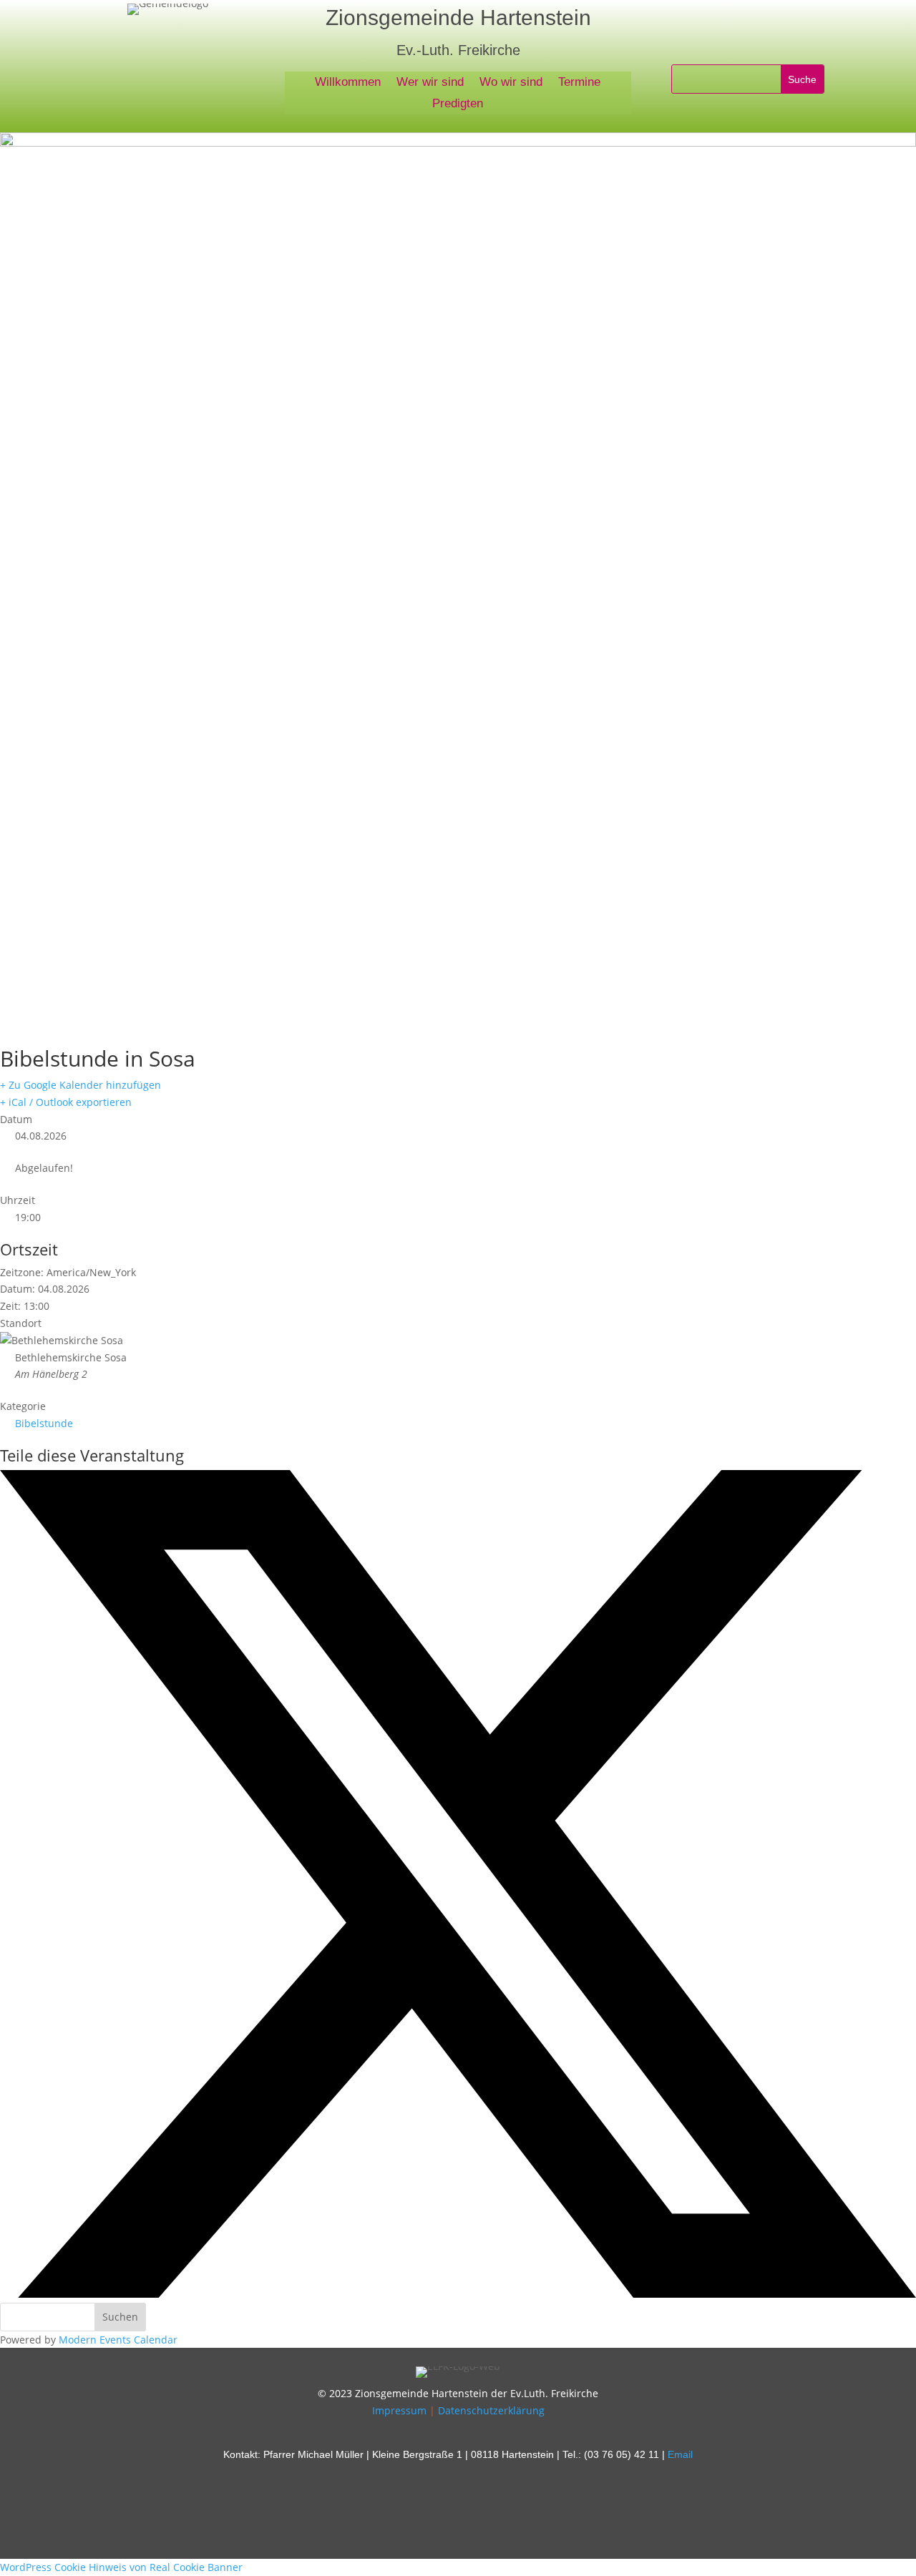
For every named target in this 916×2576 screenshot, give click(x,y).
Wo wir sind (511, 83)
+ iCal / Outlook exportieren (66, 1102)
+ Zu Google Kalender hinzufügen (81, 1085)
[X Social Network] (458, 2294)
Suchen (120, 2317)
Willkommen (348, 83)
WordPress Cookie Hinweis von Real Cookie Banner (121, 2567)
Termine (579, 83)
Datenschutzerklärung (491, 2410)
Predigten (458, 104)
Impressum (399, 2410)
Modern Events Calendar (118, 2340)
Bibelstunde (44, 1423)
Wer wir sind (430, 83)
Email (680, 2454)
